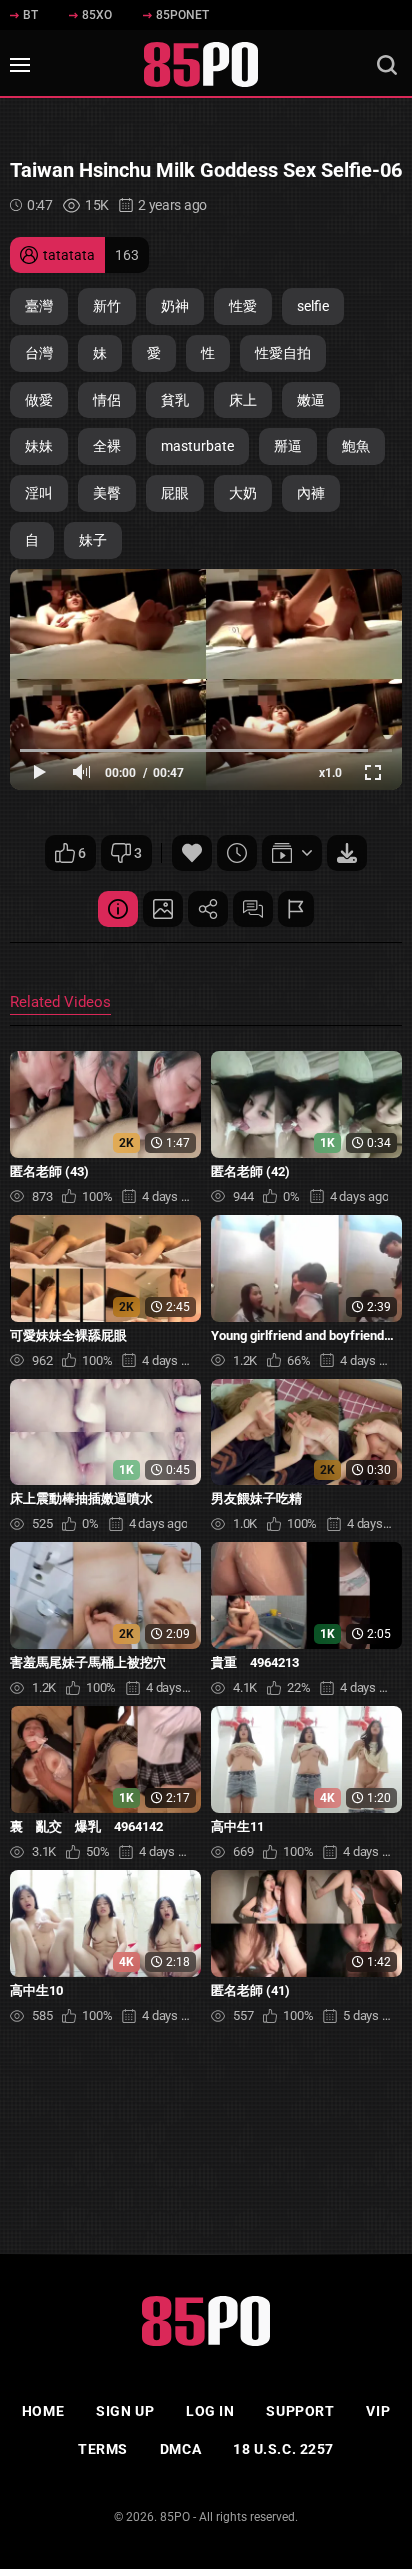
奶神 (175, 306)
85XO (97, 15)
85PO (175, 2517)
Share (208, 909)
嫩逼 (311, 400)
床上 (243, 400)
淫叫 (39, 493)
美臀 (107, 493)
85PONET (182, 15)
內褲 (311, 493)
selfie (313, 306)
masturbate (197, 446)
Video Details (118, 909)
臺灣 (39, 306)
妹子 (93, 540)
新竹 (107, 306)
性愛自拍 (283, 353)
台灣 (39, 353)
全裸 (107, 446)
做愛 (39, 400)
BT (30, 15)
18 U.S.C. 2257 (283, 2449)
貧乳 (175, 400)
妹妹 (39, 446)
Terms (103, 2449)
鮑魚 (356, 446)
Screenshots (163, 909)
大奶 (243, 493)
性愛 (243, 306)
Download (347, 853)
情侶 (107, 400)
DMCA (180, 2449)
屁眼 (175, 493)
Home (43, 2411)
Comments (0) (253, 909)
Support (300, 2411)
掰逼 (288, 446)
